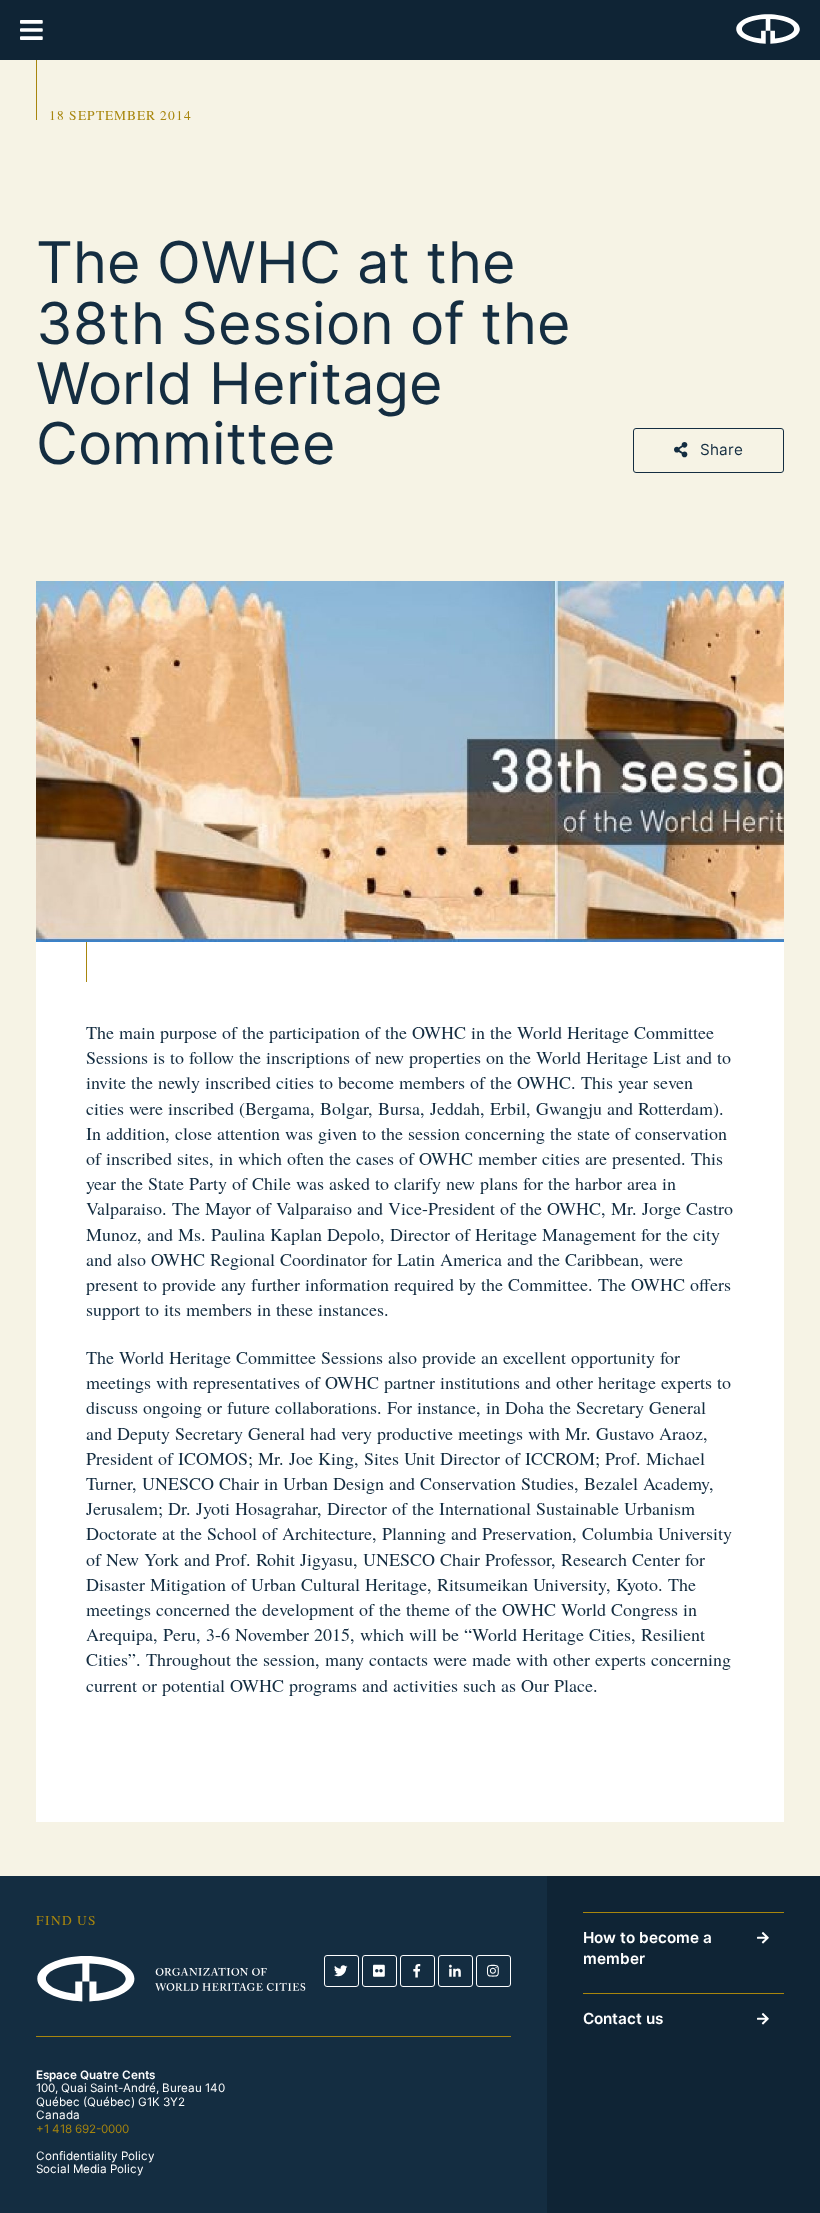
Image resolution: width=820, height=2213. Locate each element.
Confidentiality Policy (95, 2156)
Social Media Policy (90, 2169)
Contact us (623, 2018)
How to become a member (647, 1948)
